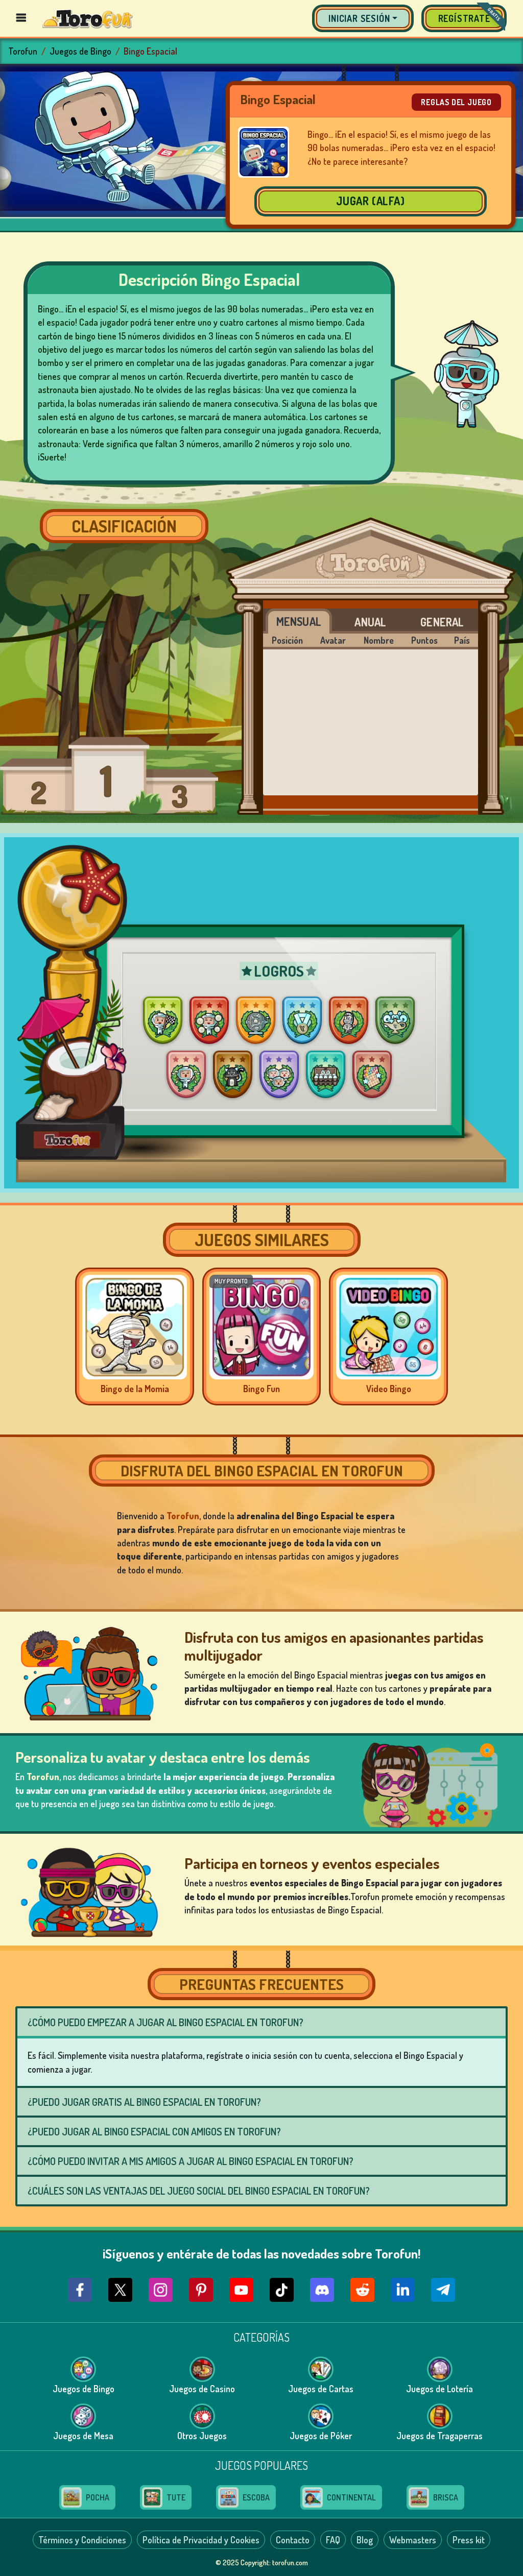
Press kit (469, 2540)
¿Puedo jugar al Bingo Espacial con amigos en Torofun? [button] (154, 2131)
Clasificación (124, 526)
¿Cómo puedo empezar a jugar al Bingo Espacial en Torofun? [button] (165, 2022)
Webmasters (413, 2540)
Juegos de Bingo (80, 51)
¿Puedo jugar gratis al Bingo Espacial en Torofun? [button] (144, 2102)
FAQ (333, 2540)
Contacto (293, 2540)
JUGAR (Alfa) (371, 201)
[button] (363, 18)
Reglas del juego (456, 102)
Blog (365, 2540)
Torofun (23, 51)
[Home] (88, 18)
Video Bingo (389, 1389)
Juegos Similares (262, 1240)
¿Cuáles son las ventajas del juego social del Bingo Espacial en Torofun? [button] (199, 2191)
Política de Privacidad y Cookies (201, 2540)
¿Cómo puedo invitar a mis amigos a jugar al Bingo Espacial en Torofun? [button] (191, 2161)
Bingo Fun (261, 1389)
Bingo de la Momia (135, 1389)
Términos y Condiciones (82, 2540)
